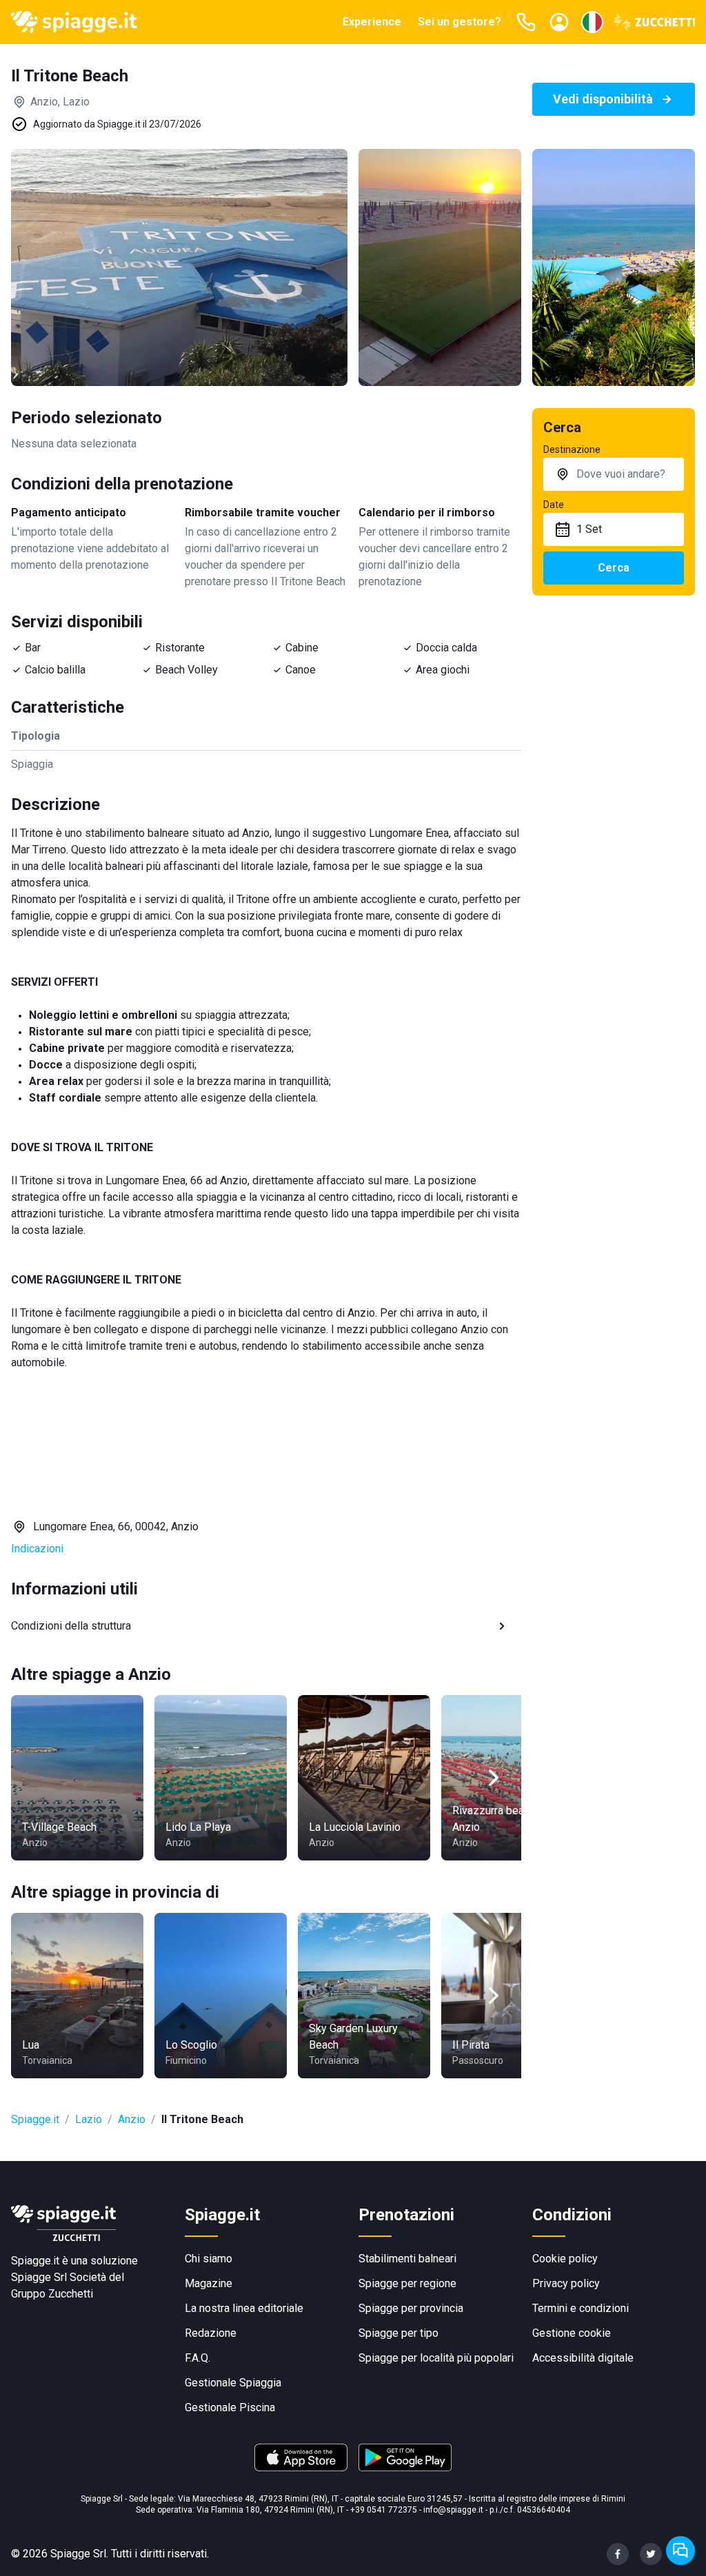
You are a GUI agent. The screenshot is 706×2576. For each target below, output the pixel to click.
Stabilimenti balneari (407, 2259)
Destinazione (572, 449)
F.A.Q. (198, 2358)
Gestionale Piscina (230, 2407)
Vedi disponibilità (603, 99)
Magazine (209, 2283)
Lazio (89, 2119)
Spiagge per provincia (411, 2308)
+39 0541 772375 (384, 2510)
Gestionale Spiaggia (233, 2383)
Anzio (132, 2119)
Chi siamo (209, 2259)
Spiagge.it (35, 2119)
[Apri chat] (680, 2550)
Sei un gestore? (460, 22)
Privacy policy (566, 2283)
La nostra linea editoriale (244, 2308)
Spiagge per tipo (399, 2333)
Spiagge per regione (407, 2283)
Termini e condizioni (581, 2308)
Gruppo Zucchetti (52, 2294)
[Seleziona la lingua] (592, 22)
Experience (372, 22)
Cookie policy (565, 2259)
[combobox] (614, 474)
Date (554, 505)
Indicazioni (37, 1549)
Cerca (614, 568)
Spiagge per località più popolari (436, 2358)
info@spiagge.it (453, 2510)
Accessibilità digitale (583, 2358)
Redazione (211, 2333)
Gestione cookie (572, 2333)
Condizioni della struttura (71, 1626)
